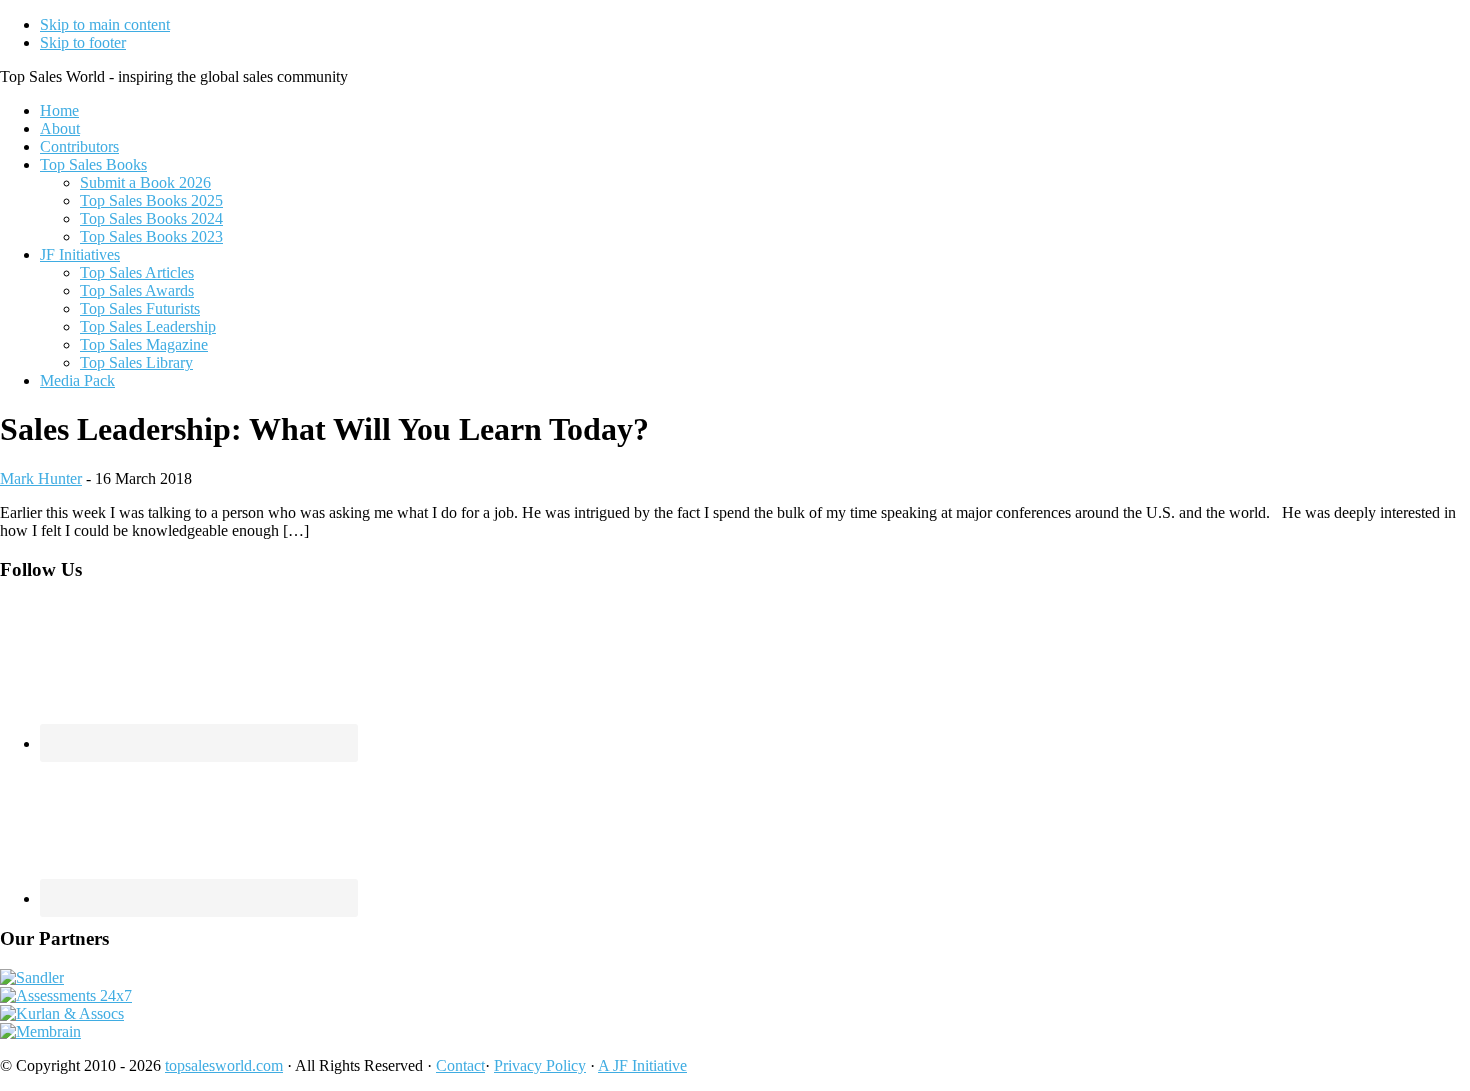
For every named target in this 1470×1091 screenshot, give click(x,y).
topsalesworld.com (224, 1065)
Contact (460, 1065)
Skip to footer (83, 42)
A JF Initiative (642, 1065)
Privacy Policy (540, 1065)
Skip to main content (105, 24)
